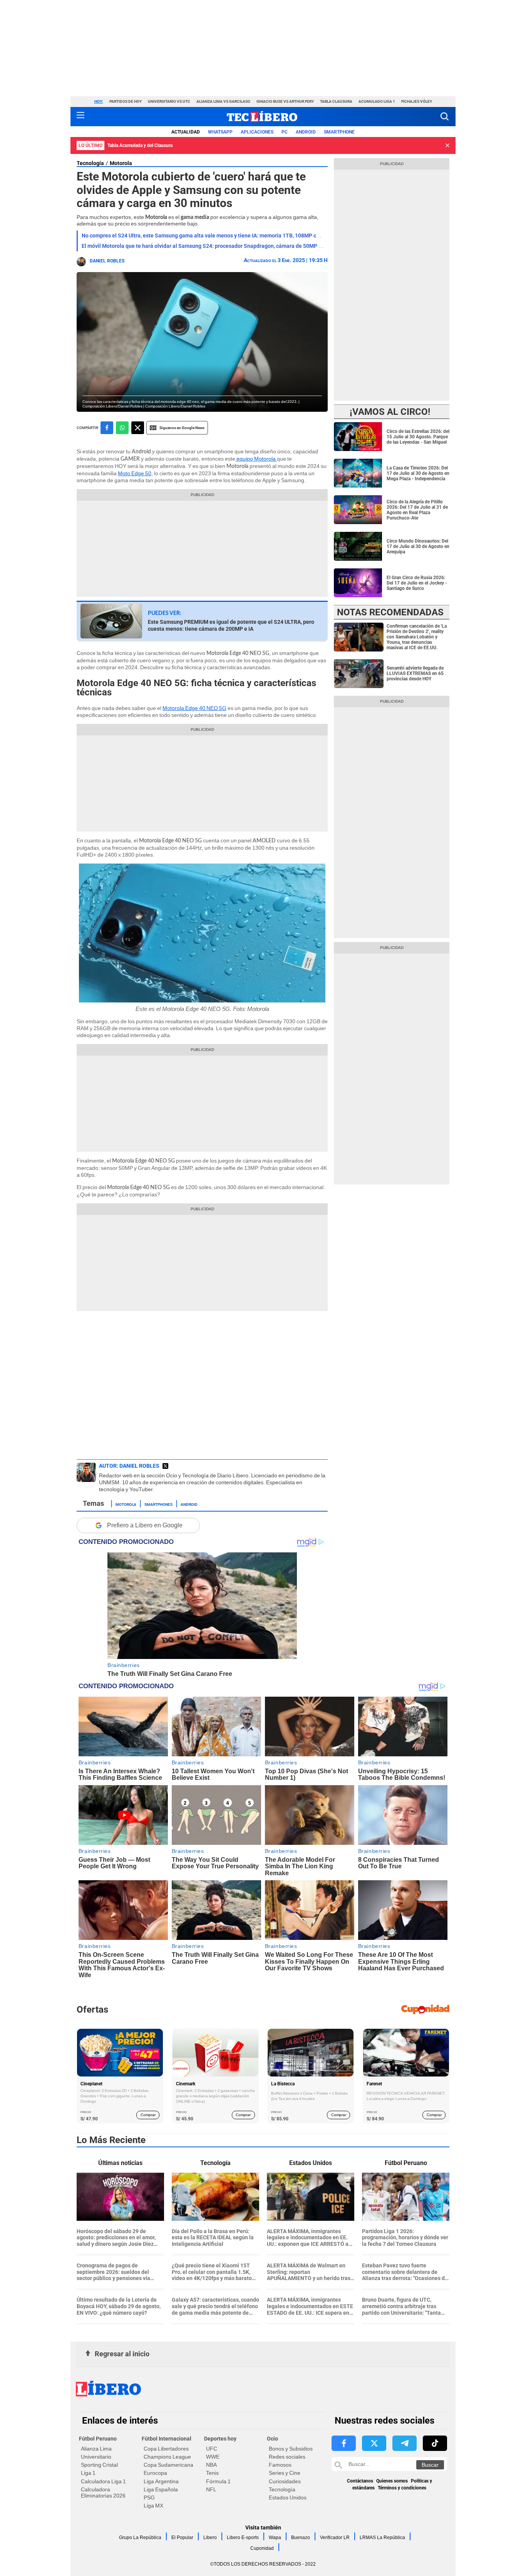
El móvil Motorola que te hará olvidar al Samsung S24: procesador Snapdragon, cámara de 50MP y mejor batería (219, 246)
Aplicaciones (257, 132)
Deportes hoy (220, 2439)
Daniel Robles (107, 261)
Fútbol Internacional (167, 2439)
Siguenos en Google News (182, 428)
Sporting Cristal (99, 2465)
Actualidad (186, 132)
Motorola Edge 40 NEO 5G (194, 708)
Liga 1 (88, 2473)
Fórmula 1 (218, 2481)
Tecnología (90, 163)
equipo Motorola (256, 459)
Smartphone (339, 132)
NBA (211, 2465)
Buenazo (301, 2538)
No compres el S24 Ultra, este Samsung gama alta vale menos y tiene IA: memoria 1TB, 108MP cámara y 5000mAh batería (230, 236)
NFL (211, 2489)
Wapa (275, 2538)
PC (285, 132)
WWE (213, 2457)
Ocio (272, 2439)
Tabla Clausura (336, 101)
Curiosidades (285, 2481)
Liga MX (153, 2506)
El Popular (182, 2538)
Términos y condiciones (402, 2488)
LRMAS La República (382, 2538)
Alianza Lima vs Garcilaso (223, 101)
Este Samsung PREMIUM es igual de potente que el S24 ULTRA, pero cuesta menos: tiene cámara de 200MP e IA (231, 625)
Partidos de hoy (126, 101)
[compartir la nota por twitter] (138, 428)
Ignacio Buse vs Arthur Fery (285, 101)
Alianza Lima (96, 2449)
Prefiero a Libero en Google (145, 1525)
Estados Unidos (288, 2497)
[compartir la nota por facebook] (107, 428)
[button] (445, 116)
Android (306, 132)
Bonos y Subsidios (291, 2449)
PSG (149, 2497)
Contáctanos (360, 2481)
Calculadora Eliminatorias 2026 (103, 2492)
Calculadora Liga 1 (103, 2481)
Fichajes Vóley (417, 101)
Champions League (167, 2457)
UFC (212, 2449)
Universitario (96, 2457)
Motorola (121, 163)
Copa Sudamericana (168, 2465)
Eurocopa (155, 2473)
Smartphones (158, 1504)
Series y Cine (285, 2473)
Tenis (212, 2473)
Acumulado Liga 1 (377, 101)
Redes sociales (287, 2457)
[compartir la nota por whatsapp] (122, 428)
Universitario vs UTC (169, 101)
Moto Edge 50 (135, 473)
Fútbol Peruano (98, 2439)
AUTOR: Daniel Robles (129, 1466)
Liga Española (161, 2489)
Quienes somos (392, 2481)
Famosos (280, 2465)
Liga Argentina (161, 2481)
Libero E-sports (243, 2538)
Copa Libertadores (166, 2449)
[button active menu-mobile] (80, 117)
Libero (210, 2538)
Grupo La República (140, 2538)
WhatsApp (220, 132)
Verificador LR (335, 2538)
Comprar (148, 2115)
